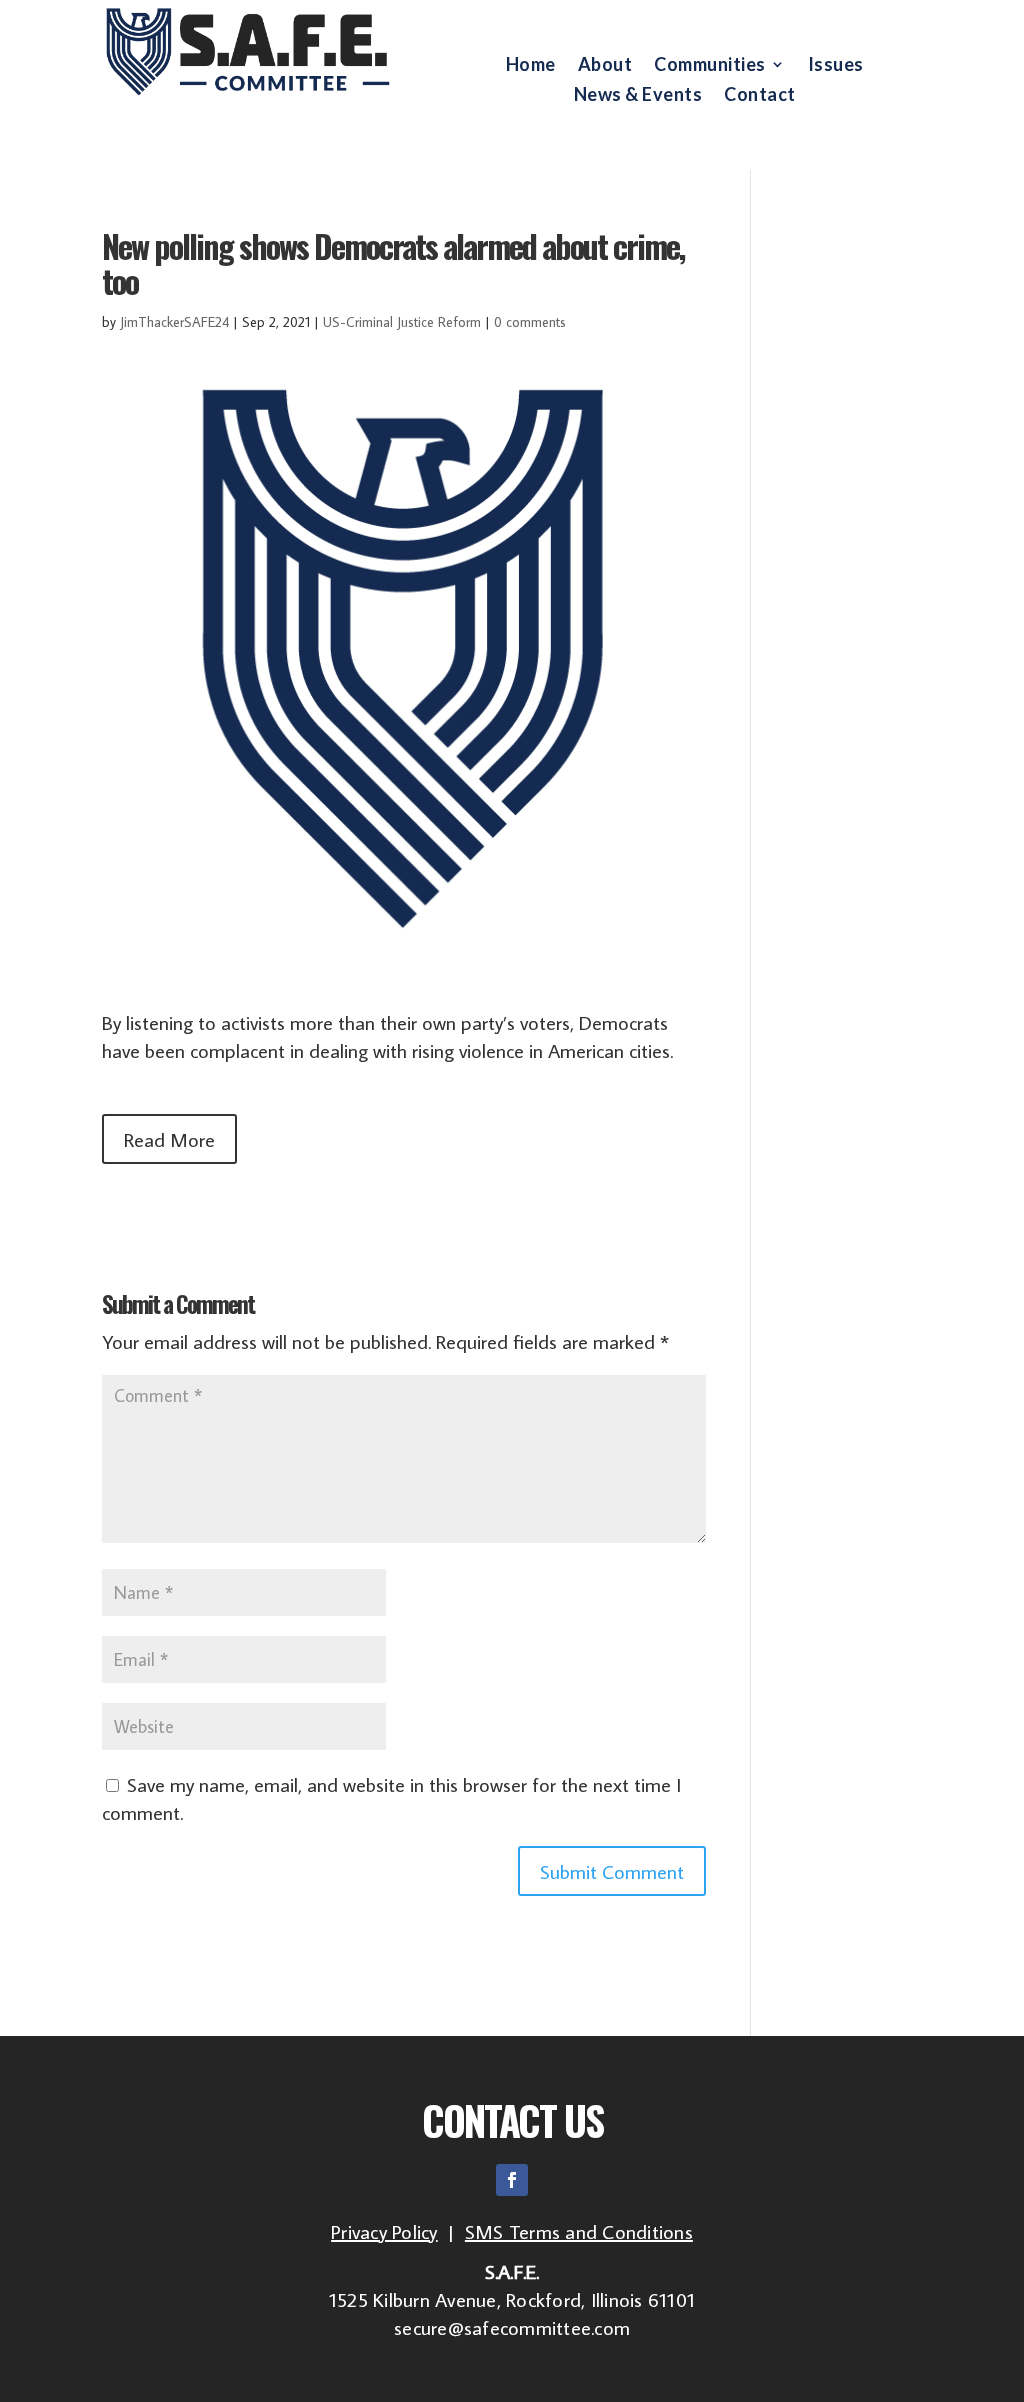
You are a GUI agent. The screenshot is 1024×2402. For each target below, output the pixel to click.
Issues (836, 66)
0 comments (530, 322)
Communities (710, 66)
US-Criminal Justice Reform (402, 322)
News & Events (638, 96)
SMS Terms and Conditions (579, 2231)
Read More (169, 1139)
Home (531, 66)
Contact (760, 96)
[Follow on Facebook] (512, 2180)
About (605, 66)
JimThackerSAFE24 (174, 322)
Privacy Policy (384, 2231)
